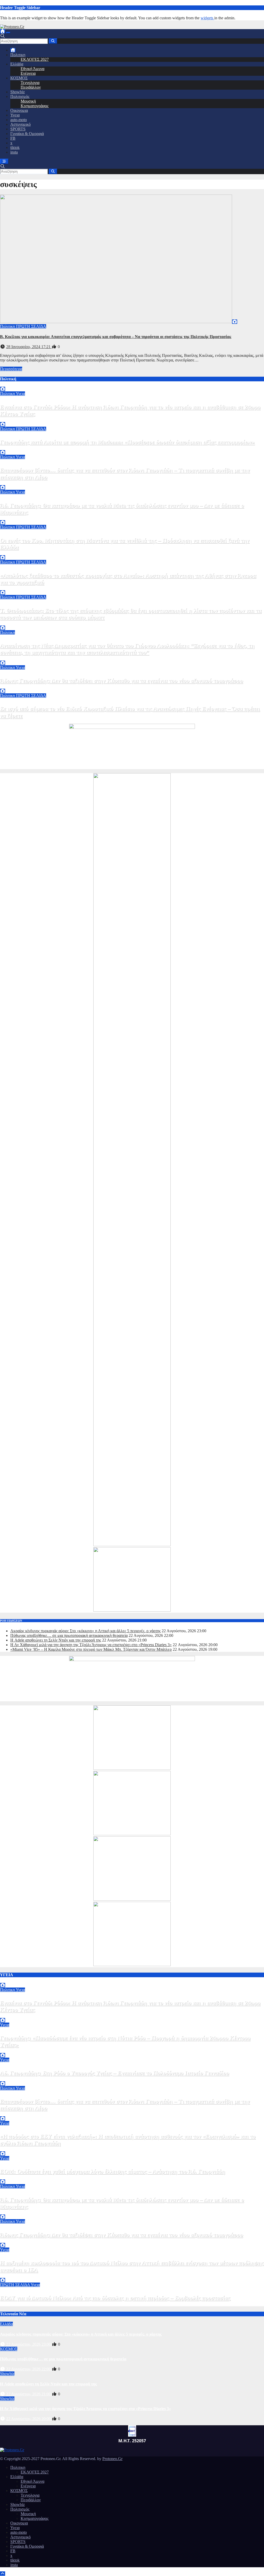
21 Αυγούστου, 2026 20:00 (29, 483)
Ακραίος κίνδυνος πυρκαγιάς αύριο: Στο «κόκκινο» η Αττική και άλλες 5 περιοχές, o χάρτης (85, 1631)
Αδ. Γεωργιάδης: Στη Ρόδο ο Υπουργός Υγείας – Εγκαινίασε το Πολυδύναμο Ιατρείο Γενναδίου (114, 2073)
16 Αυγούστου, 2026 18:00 (29, 2275)
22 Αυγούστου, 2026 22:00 (29, 2369)
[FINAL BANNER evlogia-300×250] (132, 1768)
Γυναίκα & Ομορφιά (27, 134)
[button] (3, 36)
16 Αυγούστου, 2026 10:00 (29, 2304)
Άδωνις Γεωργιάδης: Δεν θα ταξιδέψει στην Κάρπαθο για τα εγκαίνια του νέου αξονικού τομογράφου (121, 681)
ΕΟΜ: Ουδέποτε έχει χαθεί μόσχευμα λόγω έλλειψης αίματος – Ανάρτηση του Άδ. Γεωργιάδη (113, 2171)
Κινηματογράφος (35, 106)
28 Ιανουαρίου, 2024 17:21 (29, 347)
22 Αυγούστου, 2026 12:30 (29, 448)
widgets (207, 18)
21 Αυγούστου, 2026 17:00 (29, 2149)
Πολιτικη (18, 55)
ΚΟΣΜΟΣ (19, 78)
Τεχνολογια (30, 83)
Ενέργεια (28, 73)
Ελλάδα (17, 64)
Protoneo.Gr (112, 2459)
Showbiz (18, 92)
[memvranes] (132, 1610)
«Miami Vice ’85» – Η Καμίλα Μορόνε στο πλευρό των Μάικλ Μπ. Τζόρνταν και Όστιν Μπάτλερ (91, 1649)
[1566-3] (132, 1899)
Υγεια (15, 115)
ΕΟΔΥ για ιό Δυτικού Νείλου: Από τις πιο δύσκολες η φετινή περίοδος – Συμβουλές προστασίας (115, 2298)
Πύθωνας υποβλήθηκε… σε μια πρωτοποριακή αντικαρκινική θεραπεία (69, 1635)
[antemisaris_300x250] (132, 1965)
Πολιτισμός (20, 96)
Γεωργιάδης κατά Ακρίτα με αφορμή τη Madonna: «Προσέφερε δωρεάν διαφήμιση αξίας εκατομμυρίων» (127, 442)
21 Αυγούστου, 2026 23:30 (29, 2079)
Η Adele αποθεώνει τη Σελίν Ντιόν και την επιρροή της (56, 1640)
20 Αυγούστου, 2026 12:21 (29, 623)
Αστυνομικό (20, 124)
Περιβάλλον (31, 87)
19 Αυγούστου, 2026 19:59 (29, 658)
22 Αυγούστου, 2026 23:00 (29, 2344)
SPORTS (18, 129)
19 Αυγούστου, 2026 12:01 (29, 686)
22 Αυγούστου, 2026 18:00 (29, 420)
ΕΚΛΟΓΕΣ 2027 (35, 59)
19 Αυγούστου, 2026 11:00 (29, 721)
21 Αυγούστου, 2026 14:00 (29, 518)
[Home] (3, 31)
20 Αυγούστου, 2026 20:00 (29, 588)
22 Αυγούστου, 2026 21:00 (29, 2394)
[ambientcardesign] (132, 1545)
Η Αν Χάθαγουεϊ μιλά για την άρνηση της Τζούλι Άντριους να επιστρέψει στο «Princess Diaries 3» (91, 1645)
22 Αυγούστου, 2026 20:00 (29, 2419)
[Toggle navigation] (8, 33)
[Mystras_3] (132, 1834)
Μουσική (28, 101)
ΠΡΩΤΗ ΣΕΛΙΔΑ (31, 326)
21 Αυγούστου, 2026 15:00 (29, 2177)
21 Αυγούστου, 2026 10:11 (29, 553)
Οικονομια (19, 110)
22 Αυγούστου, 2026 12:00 (29, 2051)
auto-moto (19, 120)
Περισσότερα (11, 369)
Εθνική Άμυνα (32, 69)
